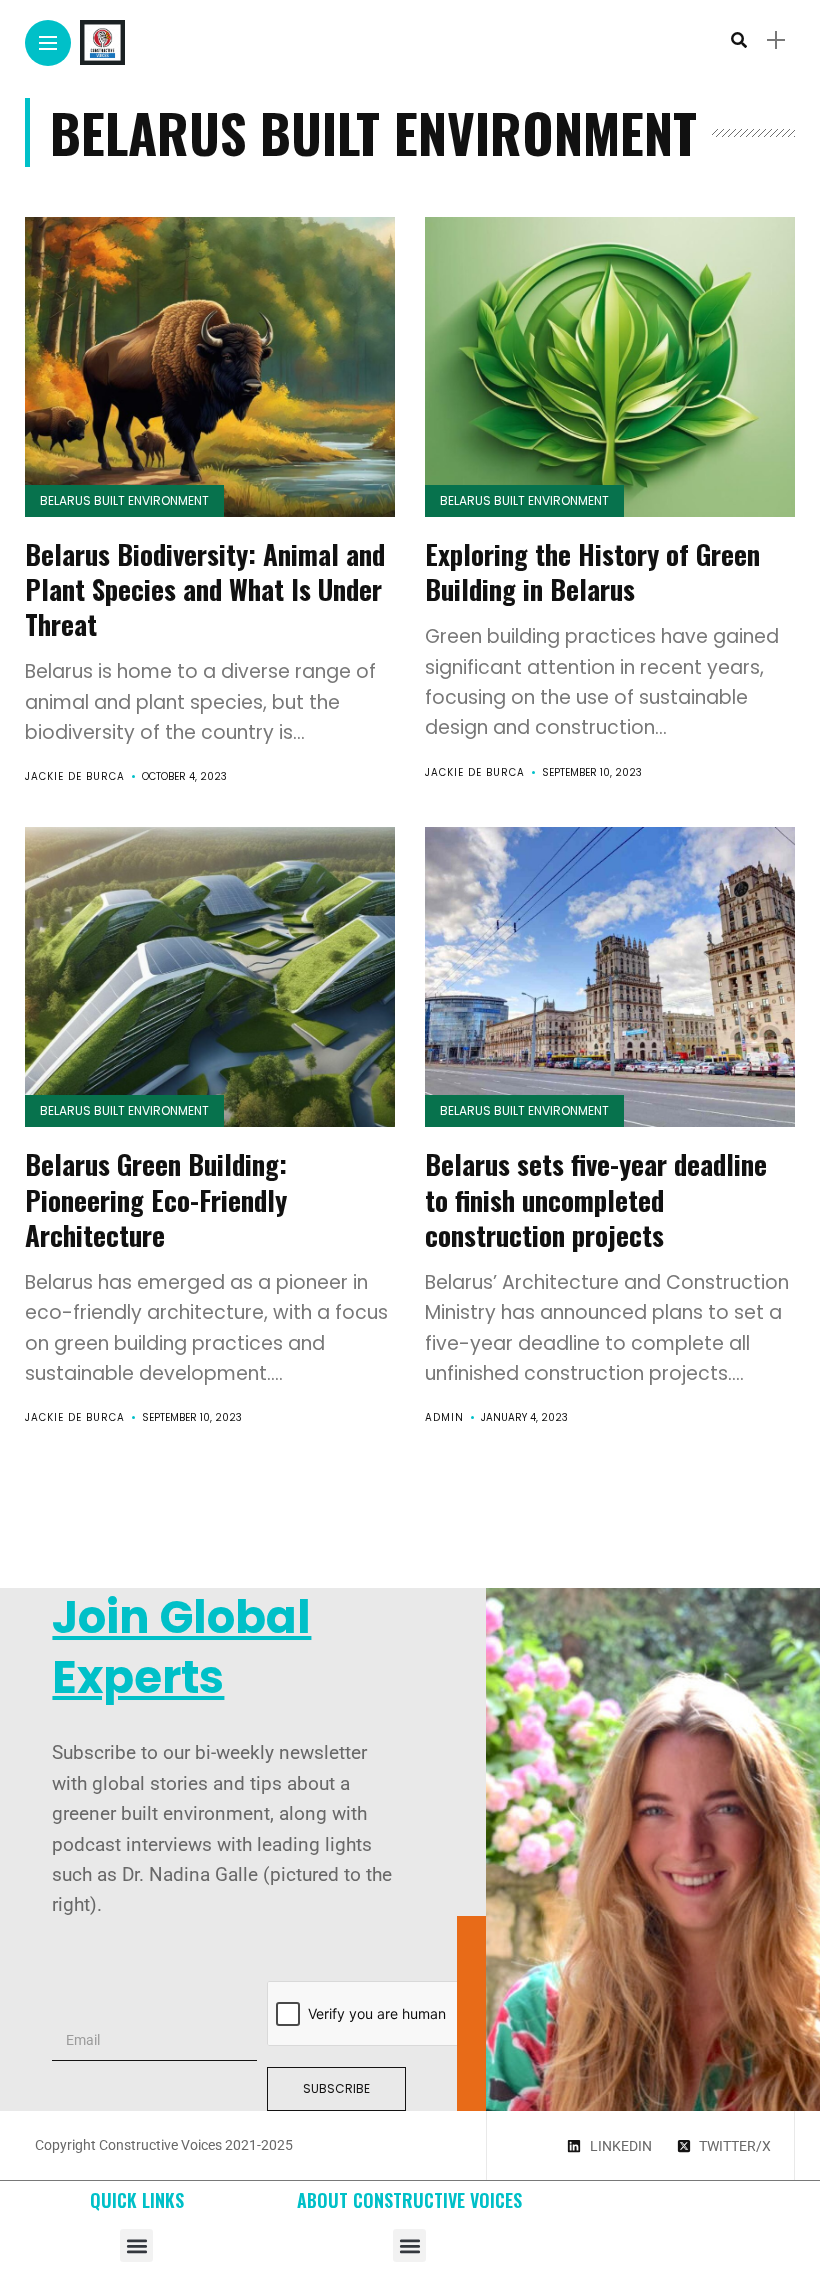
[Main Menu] (48, 43)
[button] (136, 2245)
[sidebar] (776, 40)
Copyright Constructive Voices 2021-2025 (164, 2145)
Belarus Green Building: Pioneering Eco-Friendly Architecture (156, 1199)
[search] (739, 40)
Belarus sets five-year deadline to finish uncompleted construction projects (596, 1199)
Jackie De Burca (75, 776)
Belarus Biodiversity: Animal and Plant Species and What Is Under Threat (205, 589)
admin (444, 1417)
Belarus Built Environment (124, 500)
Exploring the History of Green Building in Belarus (592, 571)
